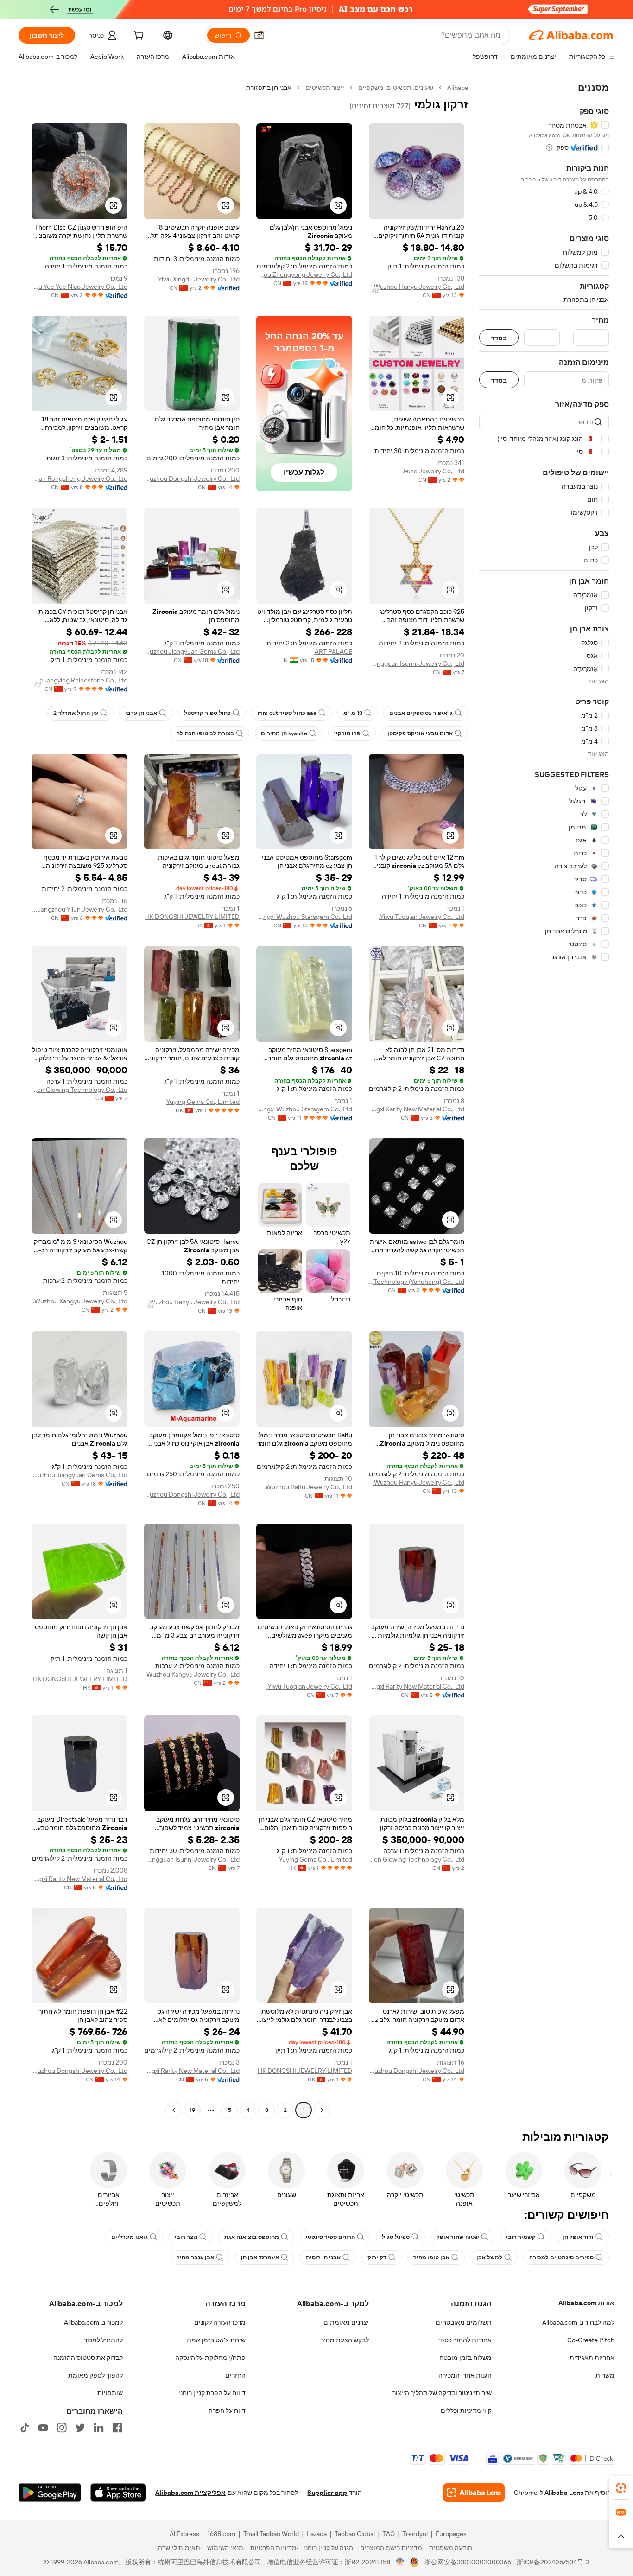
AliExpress (184, 2534)
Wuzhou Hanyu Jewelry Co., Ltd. (418, 287)
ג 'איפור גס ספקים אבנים (421, 713)
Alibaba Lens (564, 2493)
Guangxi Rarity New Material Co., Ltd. (417, 1109)
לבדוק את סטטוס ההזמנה (88, 2358)
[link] (621, 2488)
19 (192, 2110)
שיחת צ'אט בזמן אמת (216, 2340)
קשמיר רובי (521, 2237)
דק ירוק (377, 2257)
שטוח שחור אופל (458, 2237)
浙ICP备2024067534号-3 (553, 2562)
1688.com (221, 2534)
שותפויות (110, 2393)
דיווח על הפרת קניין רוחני (212, 2393)
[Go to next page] (174, 2110)
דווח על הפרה (227, 2410)
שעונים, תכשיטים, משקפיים (396, 88)
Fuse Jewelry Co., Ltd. (433, 471)
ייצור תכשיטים (325, 88)
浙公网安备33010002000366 (468, 2562)
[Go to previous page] (322, 2110)
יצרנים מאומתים (346, 2322)
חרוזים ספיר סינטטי (330, 2237)
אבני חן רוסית (323, 2257)
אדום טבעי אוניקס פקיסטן (420, 733)
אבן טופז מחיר (431, 2257)
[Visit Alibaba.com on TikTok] (25, 2428)
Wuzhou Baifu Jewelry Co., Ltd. (308, 1487)
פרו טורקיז (347, 733)
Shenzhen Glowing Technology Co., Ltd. (79, 1090)
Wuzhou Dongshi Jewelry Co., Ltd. (192, 478)
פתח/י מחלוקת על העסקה (210, 2358)
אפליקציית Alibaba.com (190, 2493)
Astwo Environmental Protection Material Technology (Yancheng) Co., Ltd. (417, 1282)
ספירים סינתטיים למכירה (561, 2257)
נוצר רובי (186, 2237)
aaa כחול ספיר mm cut (287, 713)
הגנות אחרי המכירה (465, 2375)
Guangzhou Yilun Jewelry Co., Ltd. (79, 909)
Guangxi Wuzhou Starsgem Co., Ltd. (304, 917)
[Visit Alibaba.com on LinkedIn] (99, 2428)
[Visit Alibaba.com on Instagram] (62, 2428)
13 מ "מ (353, 713)
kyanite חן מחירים (284, 733)
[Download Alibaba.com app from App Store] (118, 2493)
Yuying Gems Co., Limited (203, 1102)
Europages (451, 2534)
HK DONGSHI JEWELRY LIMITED (192, 917)
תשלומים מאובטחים (464, 2322)
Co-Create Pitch (591, 2340)
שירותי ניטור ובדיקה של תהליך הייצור (442, 2393)
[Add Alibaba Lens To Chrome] (474, 2493)
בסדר (499, 338)
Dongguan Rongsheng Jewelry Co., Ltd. (79, 478)
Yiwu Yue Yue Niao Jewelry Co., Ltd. (79, 287)
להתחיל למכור (103, 2340)
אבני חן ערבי (141, 713)
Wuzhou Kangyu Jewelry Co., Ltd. (80, 1301)
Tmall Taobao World (271, 2534)
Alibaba (458, 88)
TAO (389, 2534)
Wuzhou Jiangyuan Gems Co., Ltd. (192, 651)
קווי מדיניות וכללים (466, 2410)
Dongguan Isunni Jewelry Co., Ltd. (417, 663)
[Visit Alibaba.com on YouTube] (43, 2428)
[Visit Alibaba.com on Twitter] (80, 2428)
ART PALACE (333, 651)
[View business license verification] (400, 2562)
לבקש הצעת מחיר (345, 2340)
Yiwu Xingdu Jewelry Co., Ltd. (198, 279)
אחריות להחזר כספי (465, 2340)
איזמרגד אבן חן (260, 2257)
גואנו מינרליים (130, 2237)
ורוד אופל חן (578, 2237)
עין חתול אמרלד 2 (76, 713)
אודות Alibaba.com (586, 2303)
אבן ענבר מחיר (195, 2257)
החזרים (235, 2375)
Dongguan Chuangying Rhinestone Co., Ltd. (79, 680)
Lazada (317, 2534)
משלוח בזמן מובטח (465, 2358)
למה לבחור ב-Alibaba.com (578, 2322)
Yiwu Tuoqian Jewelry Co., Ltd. (421, 917)
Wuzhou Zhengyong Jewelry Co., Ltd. (304, 274)
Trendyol (415, 2534)
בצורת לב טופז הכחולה (205, 733)
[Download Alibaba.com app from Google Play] (50, 2493)
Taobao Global (355, 2534)
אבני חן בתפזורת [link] (269, 88)
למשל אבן (489, 2257)
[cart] (138, 37)
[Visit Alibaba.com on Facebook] (117, 2428)
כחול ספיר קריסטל (207, 713)
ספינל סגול (396, 2237)
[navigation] (544, 1100)
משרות (605, 2375)
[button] (259, 35)
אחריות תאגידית (592, 2358)
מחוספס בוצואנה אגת (252, 2237)
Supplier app (327, 2493)
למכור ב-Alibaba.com (93, 2322)
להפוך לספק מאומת (95, 2375)
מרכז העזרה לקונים (220, 2322)
